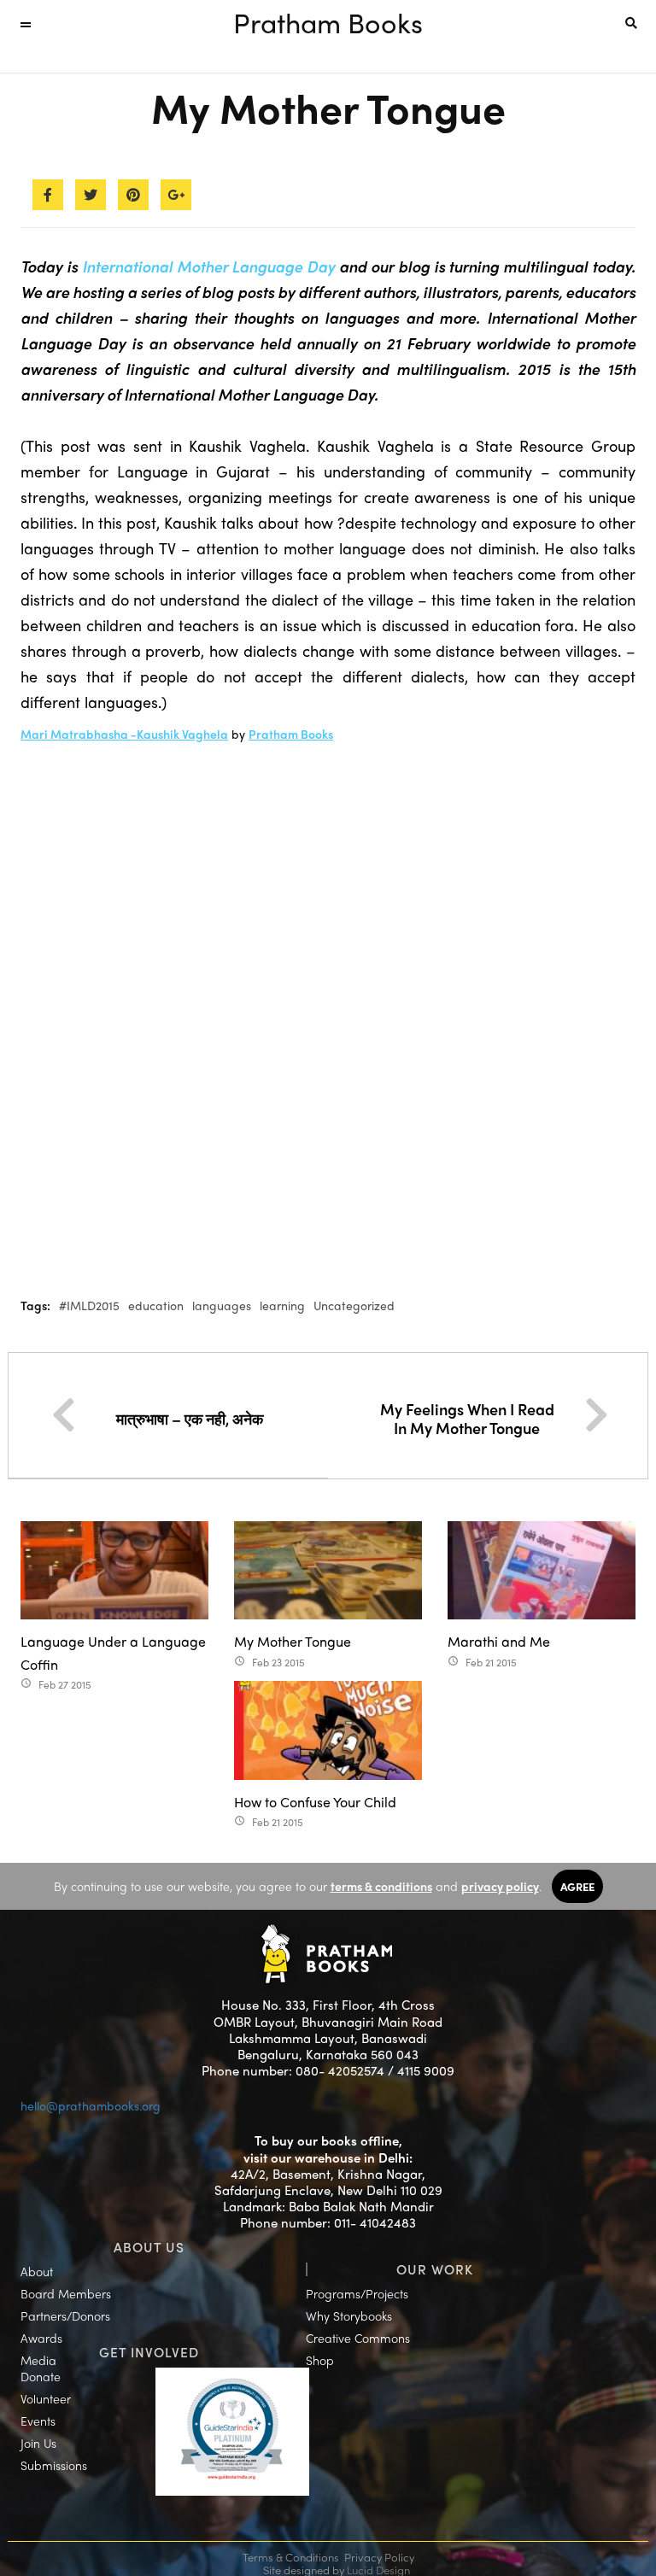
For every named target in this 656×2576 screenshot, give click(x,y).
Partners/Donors (65, 2315)
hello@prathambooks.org (91, 2105)
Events (38, 2421)
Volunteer (46, 2398)
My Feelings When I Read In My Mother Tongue (467, 1418)
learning (282, 1305)
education (156, 1305)
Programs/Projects (357, 2293)
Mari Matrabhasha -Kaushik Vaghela (124, 734)
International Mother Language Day (209, 266)
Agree (577, 1886)
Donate (41, 2376)
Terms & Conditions (291, 2557)
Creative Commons (358, 2338)
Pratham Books (328, 22)
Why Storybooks (349, 2315)
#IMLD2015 (89, 1305)
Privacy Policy (379, 2557)
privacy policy (500, 1886)
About (37, 2271)
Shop (320, 2360)
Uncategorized (354, 1305)
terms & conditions (381, 1886)
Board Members (66, 2293)
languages (222, 1305)
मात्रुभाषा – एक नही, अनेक (190, 1418)
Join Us (38, 2443)
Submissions (54, 2465)
